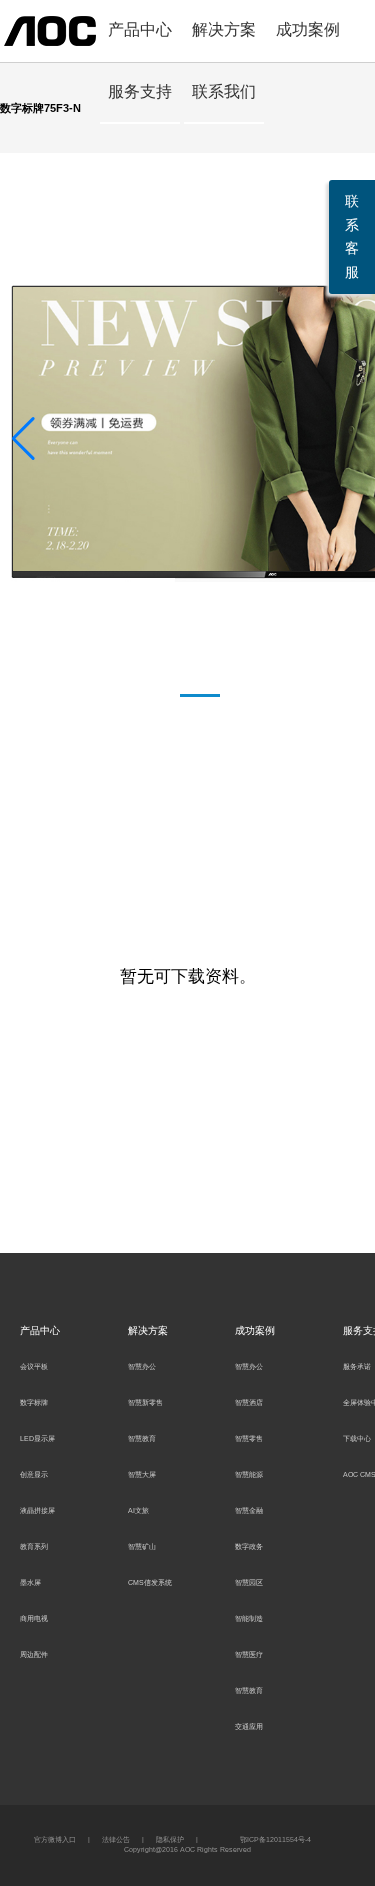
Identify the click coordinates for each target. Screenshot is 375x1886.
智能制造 (249, 1618)
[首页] (50, 30)
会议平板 (34, 1366)
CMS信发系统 (150, 1582)
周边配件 (34, 1654)
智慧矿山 (142, 1546)
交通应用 (249, 1726)
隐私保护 (170, 1839)
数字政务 (249, 1546)
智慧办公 (142, 1366)
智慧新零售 (145, 1402)
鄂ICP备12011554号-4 (275, 1839)
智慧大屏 (142, 1474)
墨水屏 (30, 1582)
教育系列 (34, 1546)
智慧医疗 (249, 1654)
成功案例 (308, 29)
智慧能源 (249, 1474)
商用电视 (34, 1618)
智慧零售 (249, 1438)
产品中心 (140, 29)
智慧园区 (249, 1582)
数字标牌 (34, 1402)
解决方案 (224, 29)
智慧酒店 (249, 1402)
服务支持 (140, 91)
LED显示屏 (37, 1438)
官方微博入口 (55, 1839)
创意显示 (34, 1474)
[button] (23, 439)
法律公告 (116, 1839)
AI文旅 (138, 1510)
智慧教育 (142, 1438)
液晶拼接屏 (37, 1510)
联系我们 (224, 91)
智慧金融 (249, 1510)
